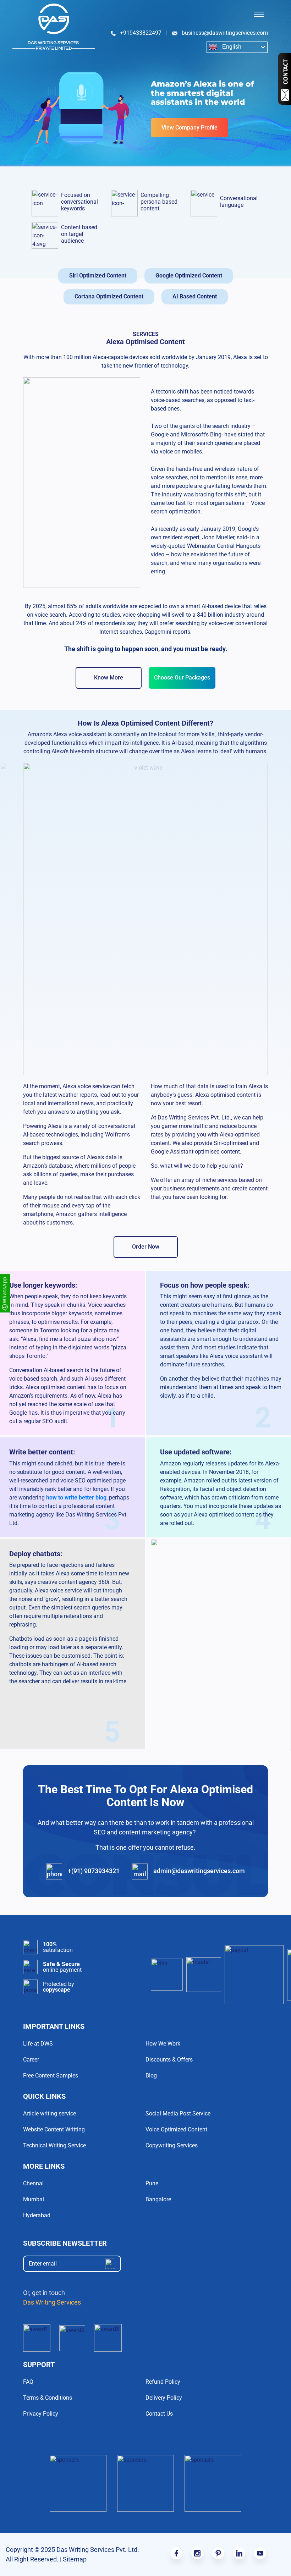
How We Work (163, 2044)
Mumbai (34, 2199)
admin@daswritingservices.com (198, 1871)
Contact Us (159, 2414)
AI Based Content (195, 296)
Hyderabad (37, 2215)
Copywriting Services (172, 2145)
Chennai (33, 2183)
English (231, 47)
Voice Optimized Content (176, 2129)
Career (31, 2060)
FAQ (28, 2382)
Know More (109, 678)
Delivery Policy (164, 2398)
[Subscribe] (110, 2264)
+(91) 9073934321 (93, 1871)
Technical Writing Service (54, 2145)
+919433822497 (141, 33)
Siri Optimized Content (98, 276)
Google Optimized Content (189, 276)
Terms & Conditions (48, 2398)
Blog (151, 2076)
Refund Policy (163, 2382)
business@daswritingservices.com (225, 33)
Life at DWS (38, 2044)
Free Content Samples (51, 2076)
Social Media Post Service (178, 2113)
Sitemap (75, 2559)
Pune (152, 2183)
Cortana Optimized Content (109, 296)
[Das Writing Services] (54, 27)
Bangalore (158, 2199)
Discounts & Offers (169, 2060)
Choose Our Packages (182, 678)
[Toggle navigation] (259, 14)
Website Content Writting (54, 2129)
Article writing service (50, 2113)
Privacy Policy (41, 2414)
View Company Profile (190, 128)
